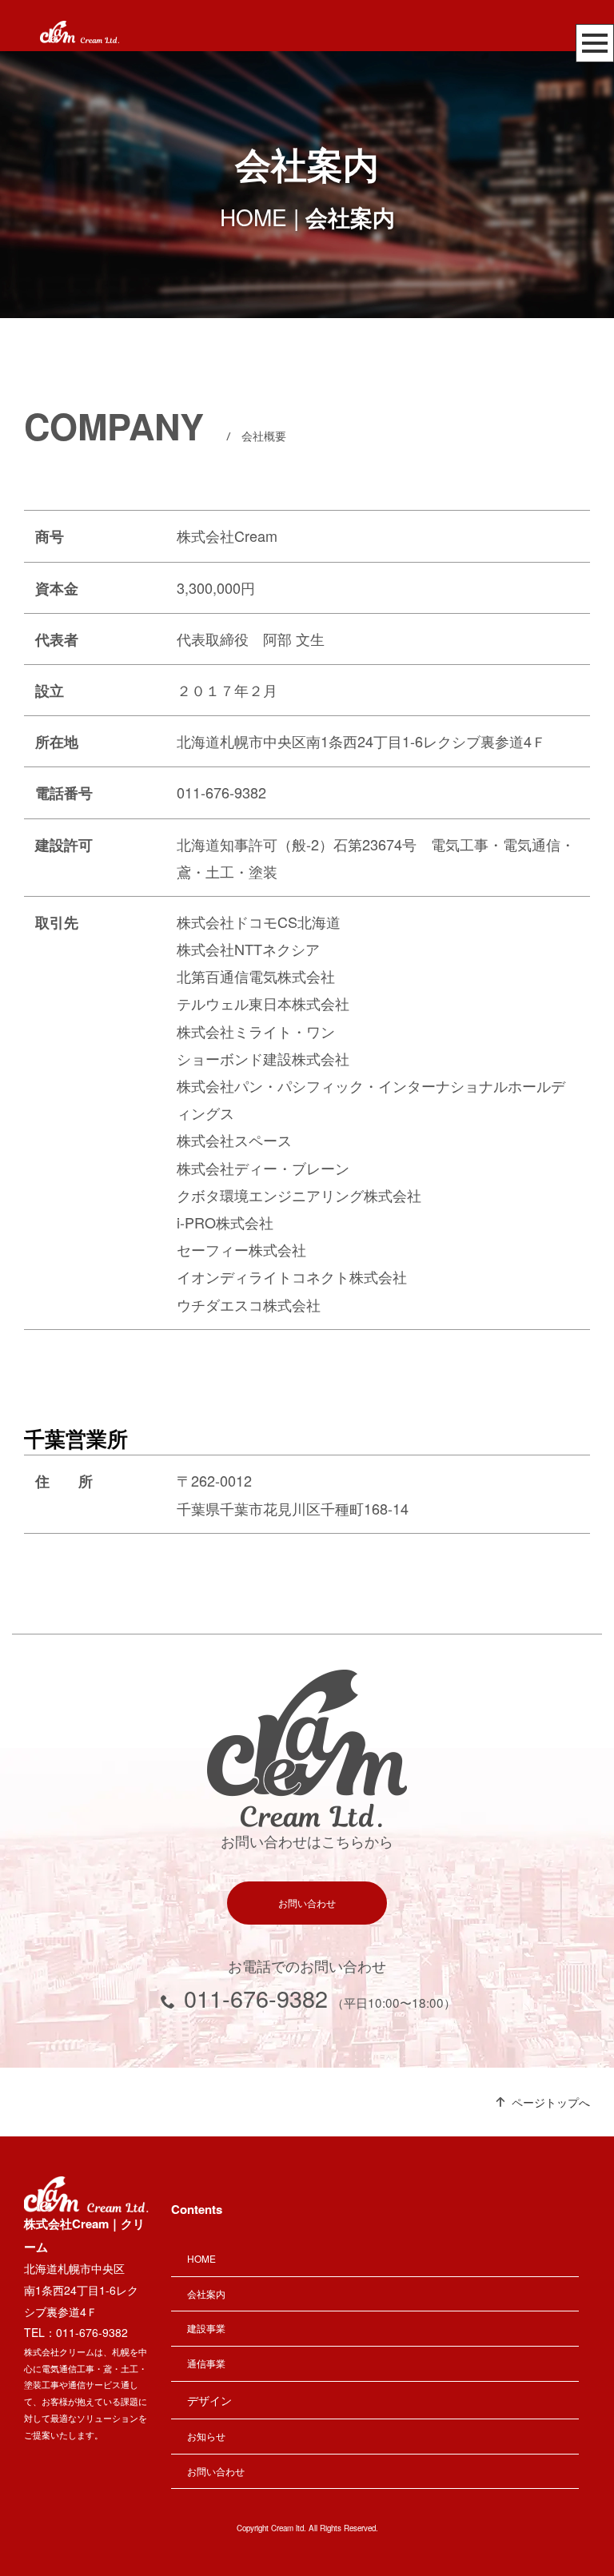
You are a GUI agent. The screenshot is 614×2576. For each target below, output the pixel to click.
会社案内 (206, 2293)
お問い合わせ (307, 1903)
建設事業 (206, 2328)
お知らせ (206, 2436)
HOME (253, 217)
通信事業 (206, 2363)
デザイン (209, 2400)
